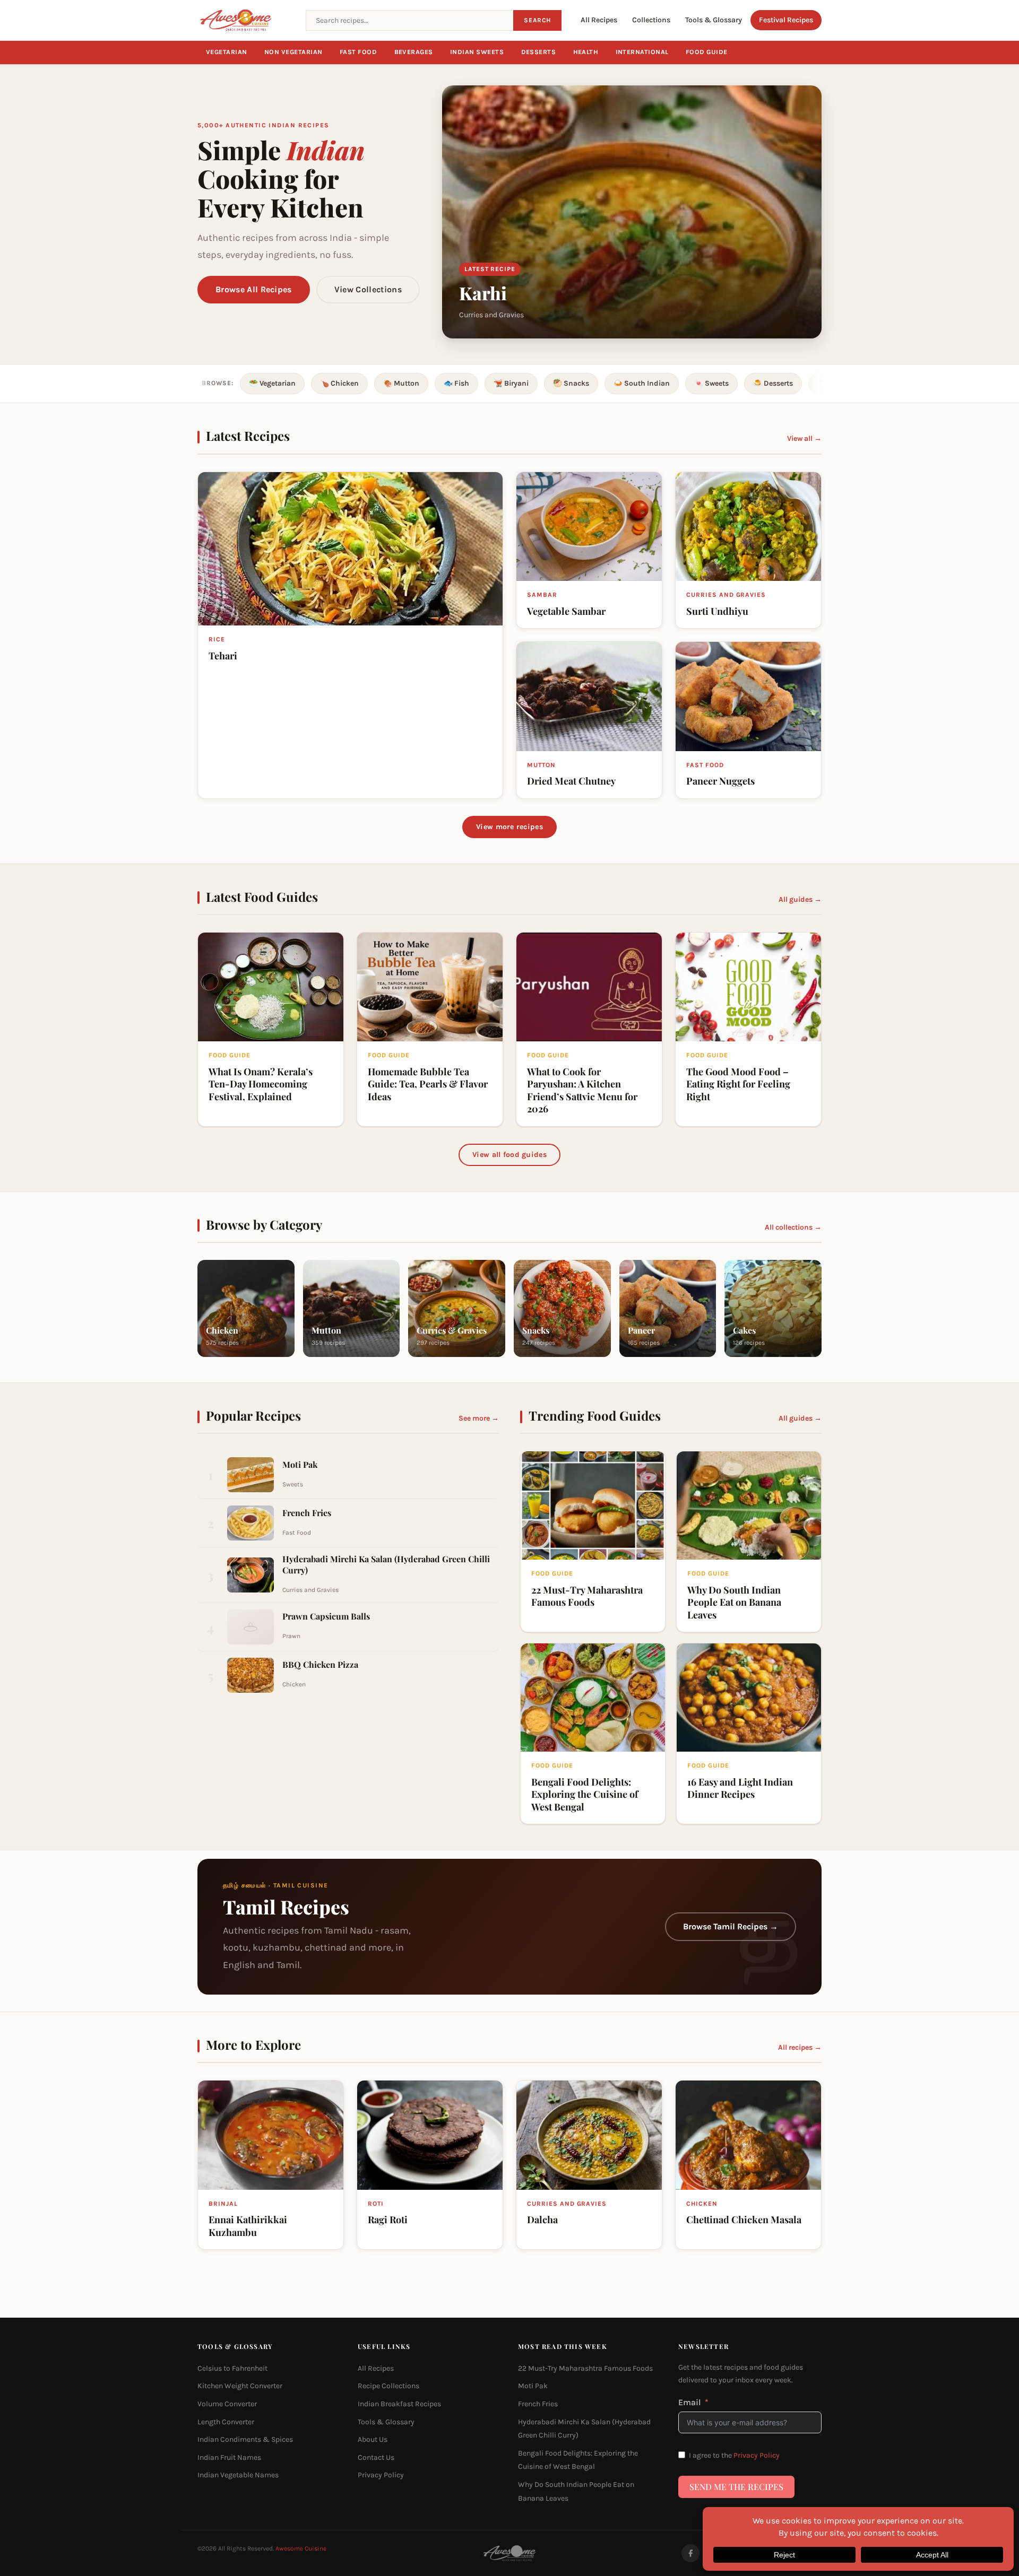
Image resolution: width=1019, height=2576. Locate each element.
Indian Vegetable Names (238, 2475)
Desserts (539, 52)
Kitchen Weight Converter (240, 2386)
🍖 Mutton (401, 383)
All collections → (793, 1227)
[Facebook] (690, 2553)
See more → (479, 1418)
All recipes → (800, 2047)
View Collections (368, 289)
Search (537, 20)
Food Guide (707, 52)
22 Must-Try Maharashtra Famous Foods (585, 2368)
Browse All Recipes (254, 289)
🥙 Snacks (571, 383)
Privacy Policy (381, 2475)
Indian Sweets (477, 52)
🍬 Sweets (711, 383)
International (642, 52)
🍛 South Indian (642, 383)
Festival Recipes (786, 20)
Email (690, 2402)
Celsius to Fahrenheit (232, 2368)
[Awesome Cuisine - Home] (245, 20)
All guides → (800, 899)
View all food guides (509, 1155)
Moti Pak (533, 2386)
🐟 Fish (456, 383)
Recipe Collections (388, 2386)
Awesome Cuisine (301, 2548)
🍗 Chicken (339, 383)
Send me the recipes (736, 2487)
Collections (651, 20)
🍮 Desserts (773, 383)
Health (586, 52)
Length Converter (226, 2422)
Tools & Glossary (714, 20)
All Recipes (599, 20)
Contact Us (376, 2457)
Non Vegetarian (293, 52)
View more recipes (509, 827)
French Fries (538, 2404)
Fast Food (359, 52)
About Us (373, 2439)
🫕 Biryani (511, 383)
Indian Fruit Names (229, 2457)
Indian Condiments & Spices (245, 2439)
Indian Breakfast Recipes (399, 2404)
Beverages (414, 52)
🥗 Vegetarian (272, 383)
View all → (804, 438)
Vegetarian (227, 52)
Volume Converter (227, 2404)
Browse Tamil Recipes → (731, 1926)
